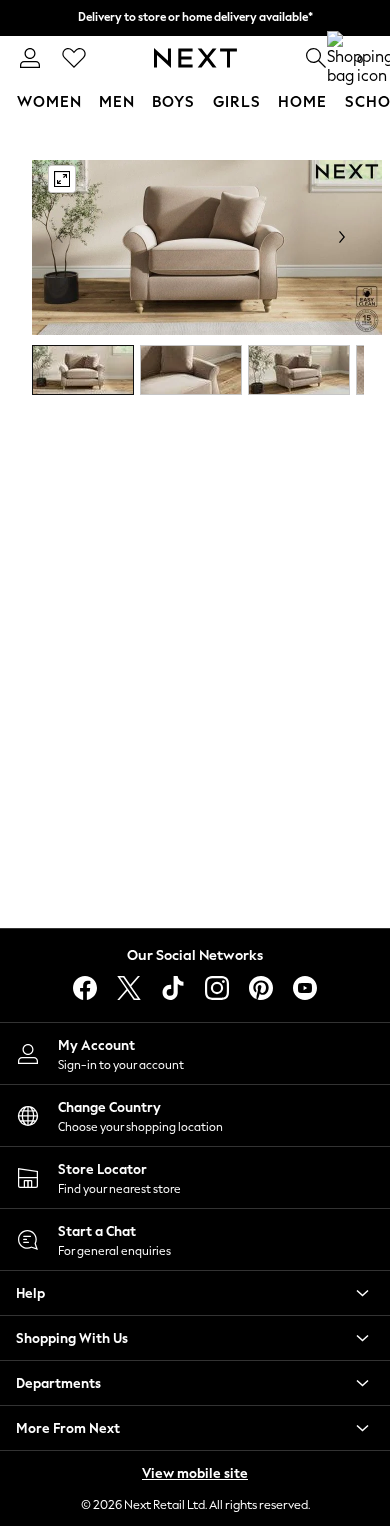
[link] (30, 58)
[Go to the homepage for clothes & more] (195, 58)
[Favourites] (74, 58)
